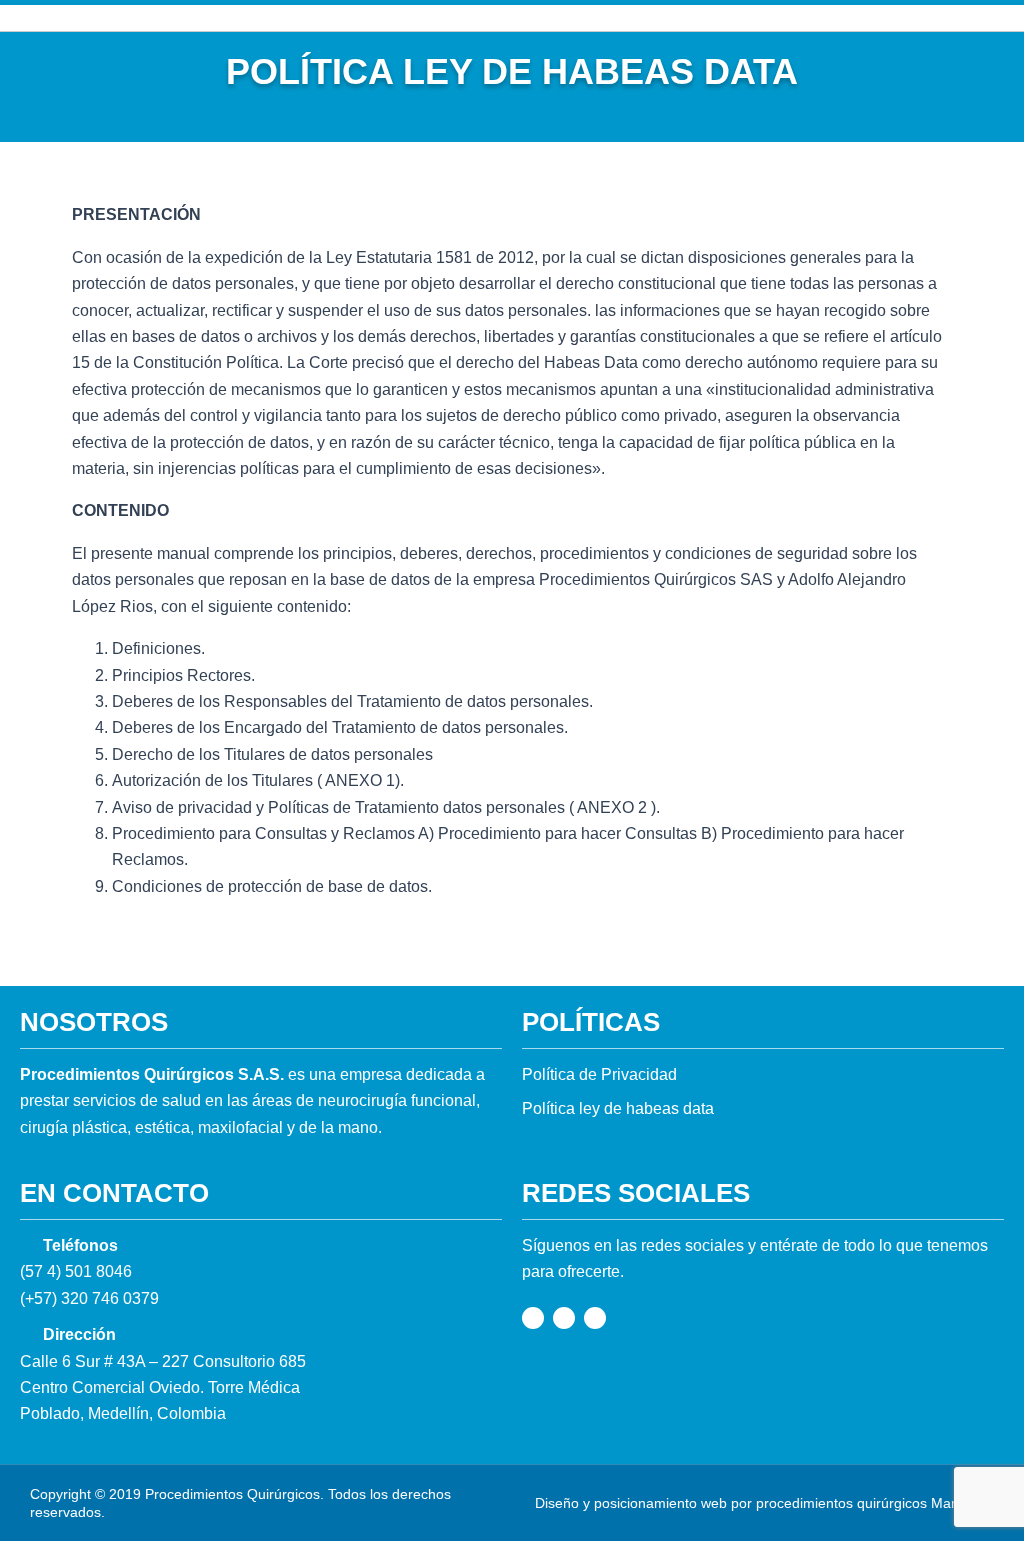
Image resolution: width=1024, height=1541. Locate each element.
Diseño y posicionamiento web (631, 1503)
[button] (522, 18)
